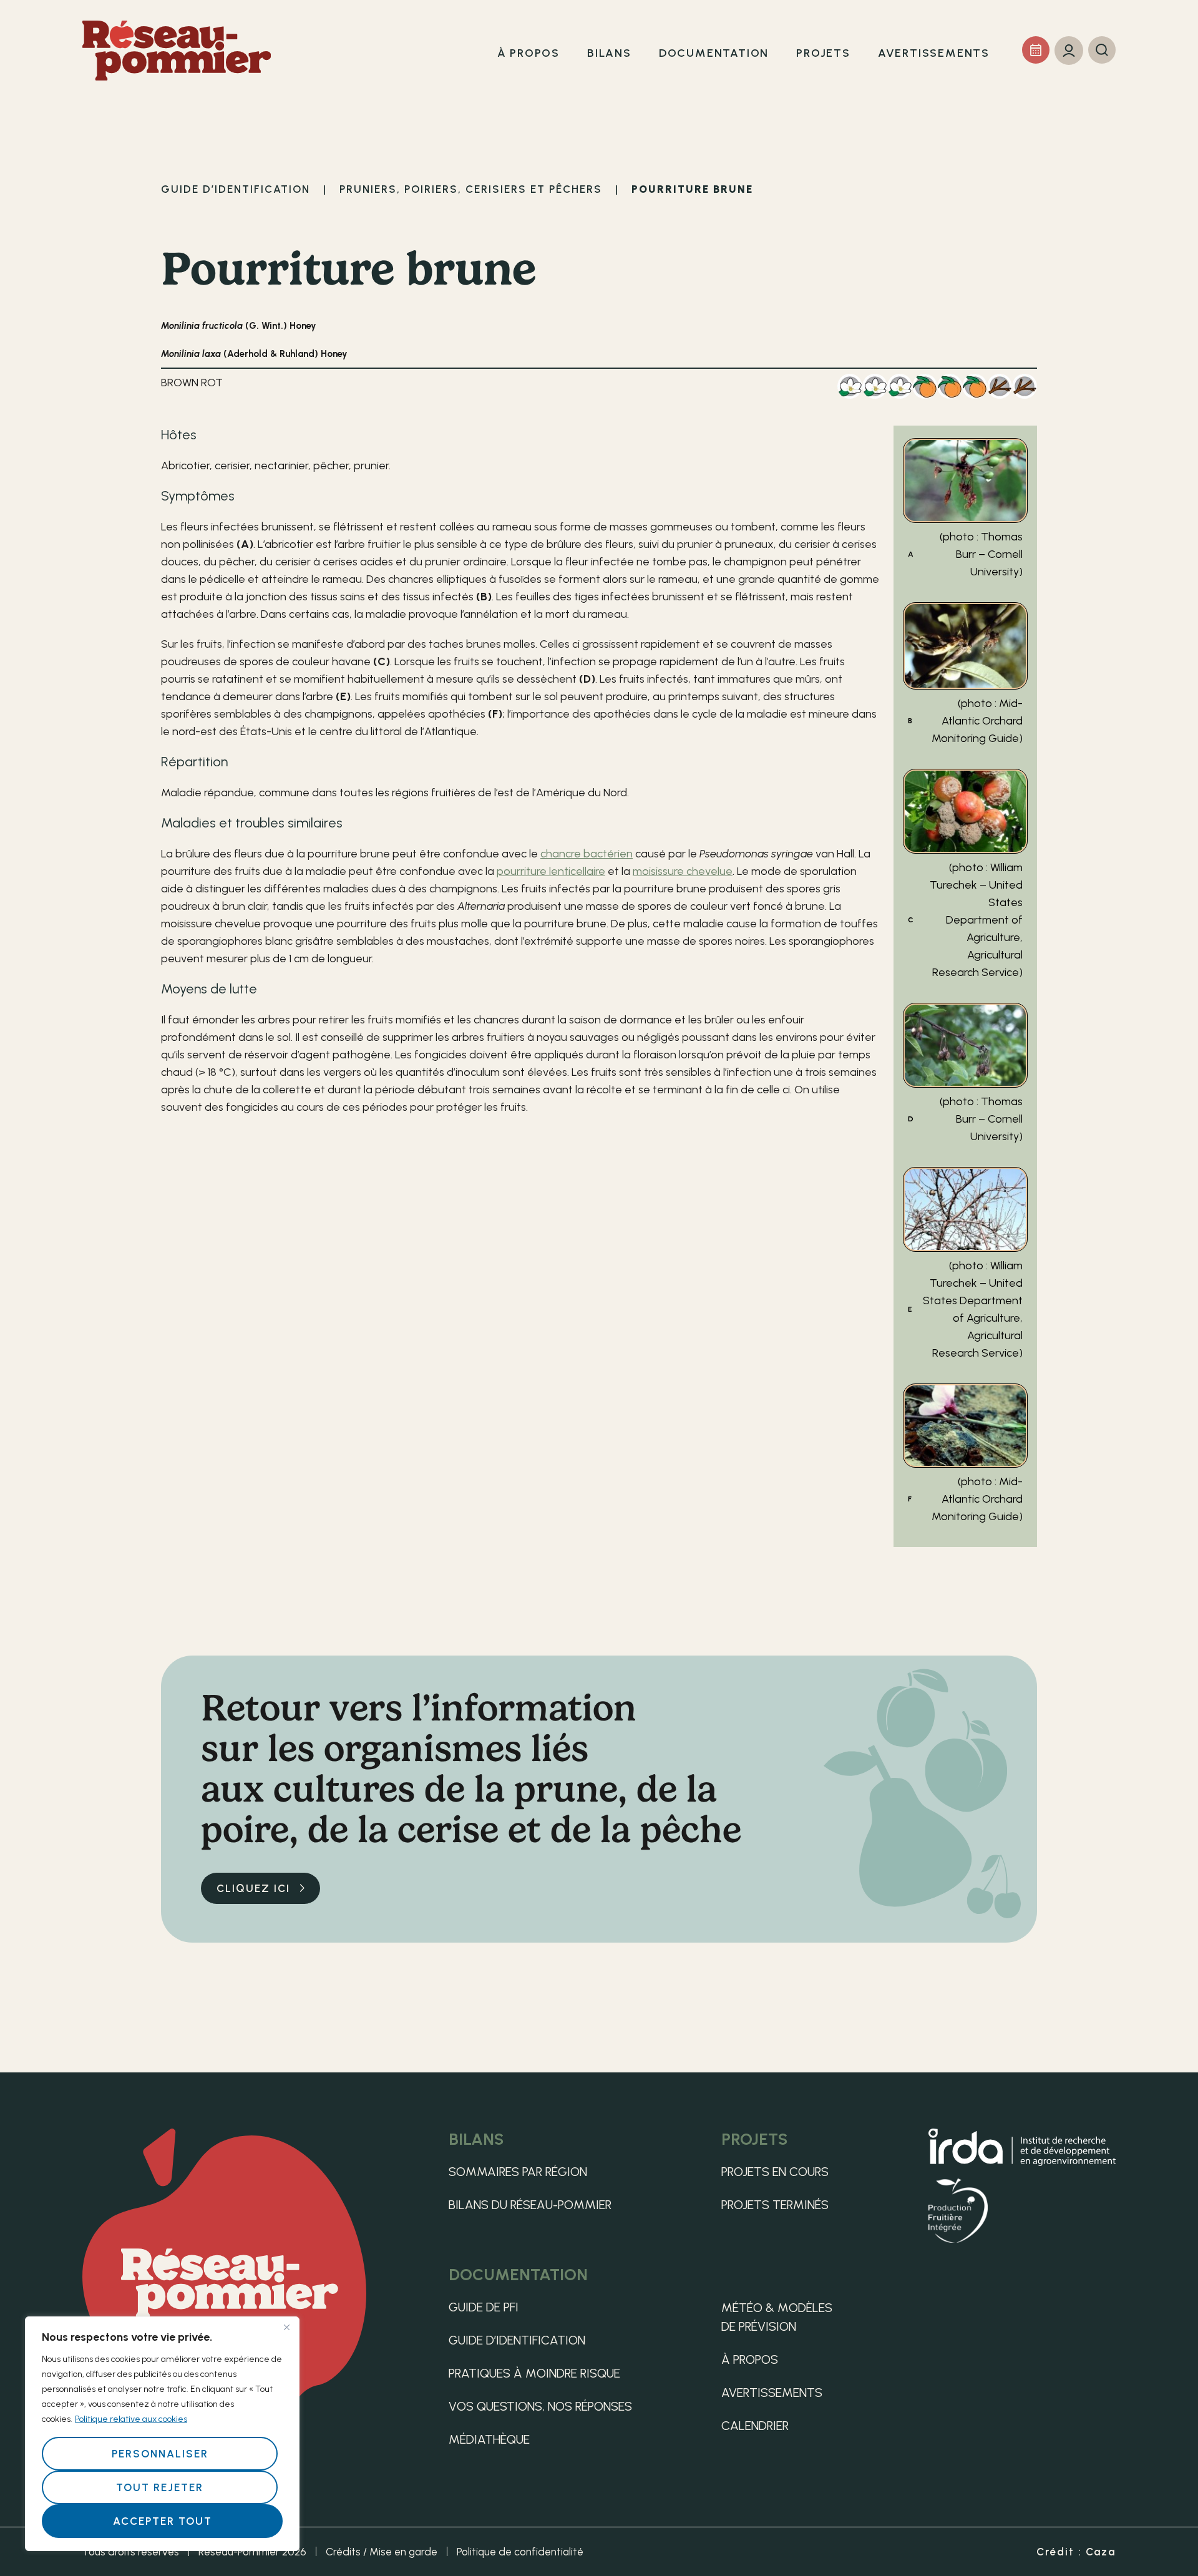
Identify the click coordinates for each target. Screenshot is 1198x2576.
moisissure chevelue (683, 871)
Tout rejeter (160, 2487)
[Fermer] (286, 2327)
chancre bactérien (587, 854)
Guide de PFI (484, 2307)
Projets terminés (775, 2205)
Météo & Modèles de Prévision (777, 2317)
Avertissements (772, 2393)
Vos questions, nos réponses (540, 2406)
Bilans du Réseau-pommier (530, 2205)
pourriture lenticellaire (551, 871)
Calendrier (755, 2426)
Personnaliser (160, 2454)
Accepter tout (163, 2521)
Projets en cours (775, 2172)
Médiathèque (489, 2439)
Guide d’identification (517, 2340)
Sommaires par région (518, 2172)
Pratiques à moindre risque (534, 2373)
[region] (162, 2434)
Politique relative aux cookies (131, 2419)
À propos (750, 2359)
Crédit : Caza (1076, 2552)
